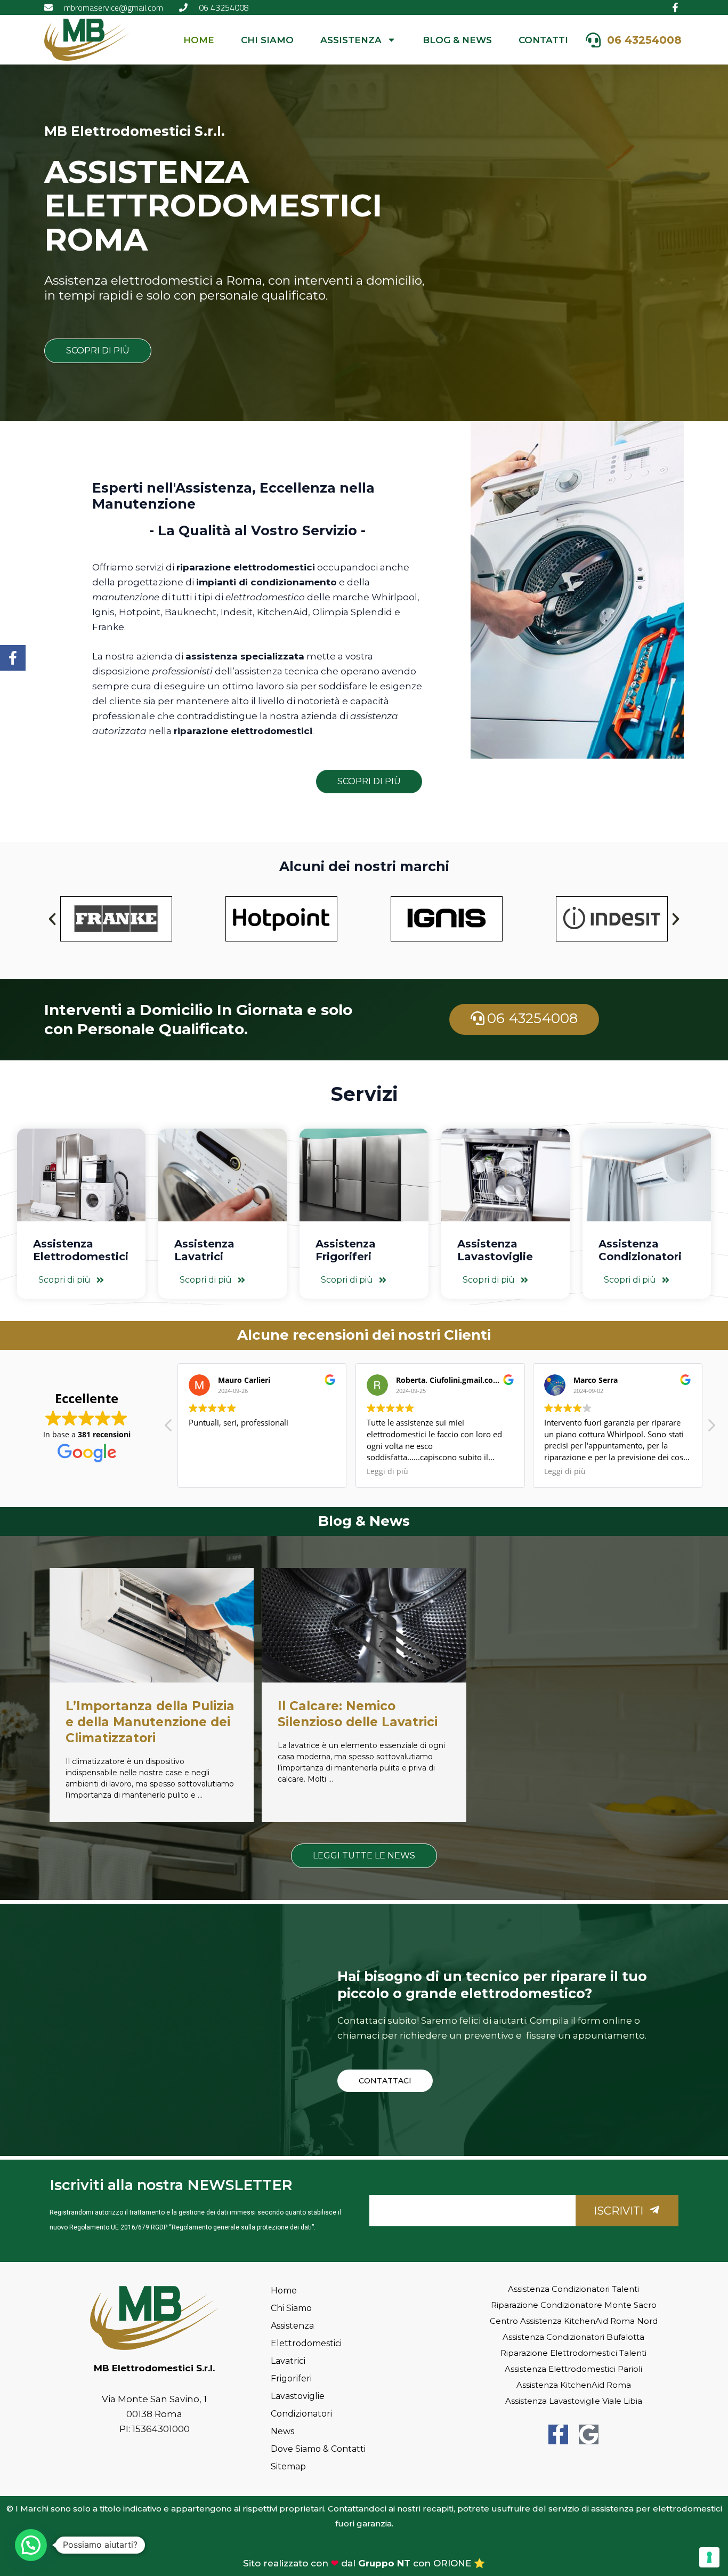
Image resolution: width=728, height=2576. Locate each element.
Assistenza (351, 40)
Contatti (543, 40)
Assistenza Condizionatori (640, 1250)
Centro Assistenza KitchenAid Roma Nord (574, 2321)
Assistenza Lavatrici (204, 1250)
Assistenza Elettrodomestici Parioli (573, 2369)
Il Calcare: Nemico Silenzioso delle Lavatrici (358, 1714)
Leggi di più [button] (387, 1471)
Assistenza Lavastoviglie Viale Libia (574, 2401)
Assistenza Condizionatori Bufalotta (573, 2337)
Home (199, 40)
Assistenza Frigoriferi (346, 1250)
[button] (52, 919)
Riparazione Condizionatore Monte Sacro (574, 2305)
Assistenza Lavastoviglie (495, 1250)
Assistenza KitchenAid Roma (574, 2385)
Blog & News (457, 40)
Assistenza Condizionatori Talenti (573, 2289)
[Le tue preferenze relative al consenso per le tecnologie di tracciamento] (709, 2557)
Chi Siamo (267, 40)
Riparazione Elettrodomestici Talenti (573, 2353)
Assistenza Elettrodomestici (81, 1250)
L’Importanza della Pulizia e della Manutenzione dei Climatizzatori (150, 1722)
